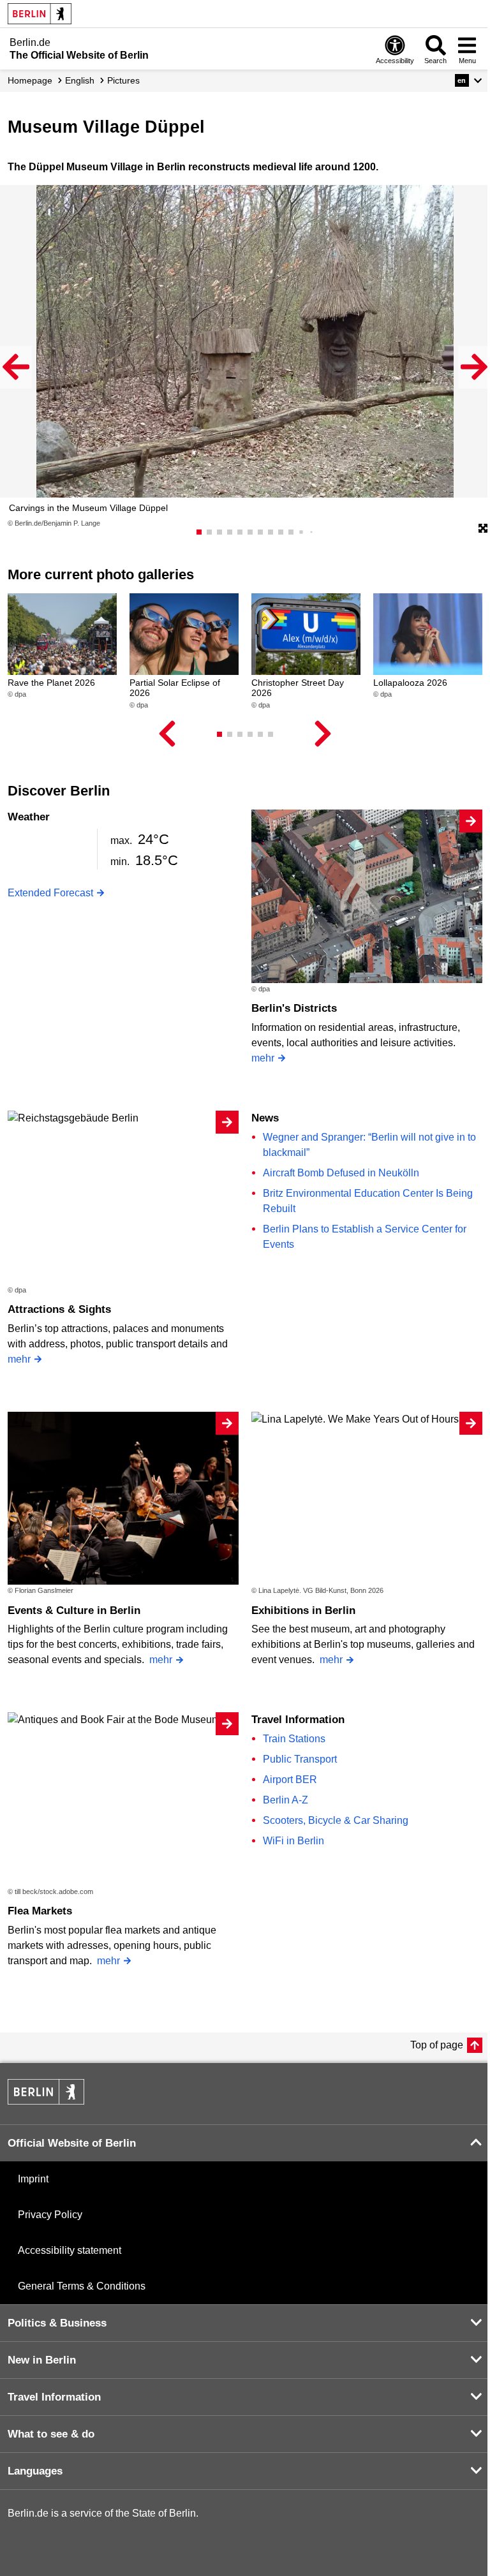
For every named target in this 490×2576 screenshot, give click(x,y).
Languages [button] (35, 2471)
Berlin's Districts (294, 1008)
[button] (469, 80)
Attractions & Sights (59, 1309)
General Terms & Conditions (82, 2286)
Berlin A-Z (286, 1800)
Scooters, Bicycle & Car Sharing (336, 1820)
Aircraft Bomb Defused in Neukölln (341, 1173)
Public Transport (300, 1759)
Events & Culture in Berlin (74, 1610)
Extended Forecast (50, 893)
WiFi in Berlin (293, 1841)
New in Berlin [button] (42, 2360)
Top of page (437, 2045)
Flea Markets (40, 1911)
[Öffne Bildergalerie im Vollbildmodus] (483, 529)
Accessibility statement (70, 2250)
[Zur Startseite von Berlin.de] (46, 2101)
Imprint (33, 2179)
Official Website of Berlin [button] (72, 2143)
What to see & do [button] (51, 2434)
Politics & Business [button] (57, 2323)
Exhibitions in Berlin (303, 1610)
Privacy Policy (50, 2215)
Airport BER (290, 1780)
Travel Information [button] (54, 2397)
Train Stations (294, 1739)
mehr (263, 1058)
